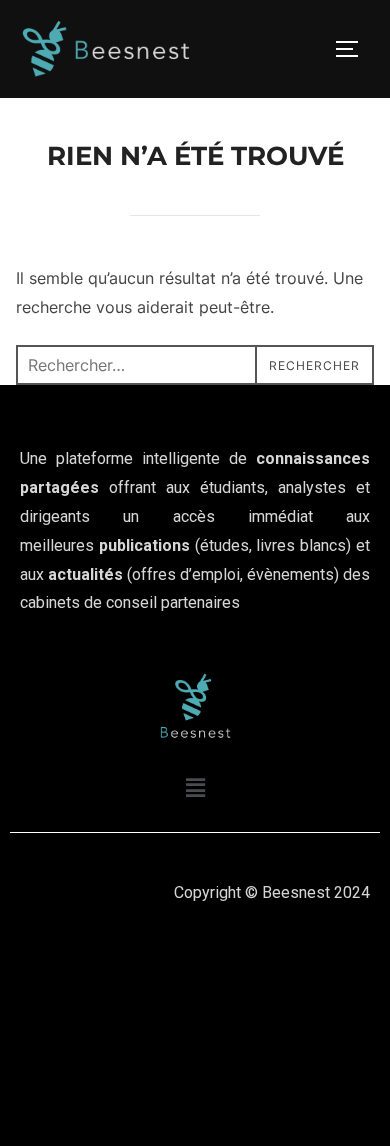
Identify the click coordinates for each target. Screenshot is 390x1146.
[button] (195, 788)
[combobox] (195, 365)
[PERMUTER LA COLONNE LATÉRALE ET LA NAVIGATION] (354, 49)
